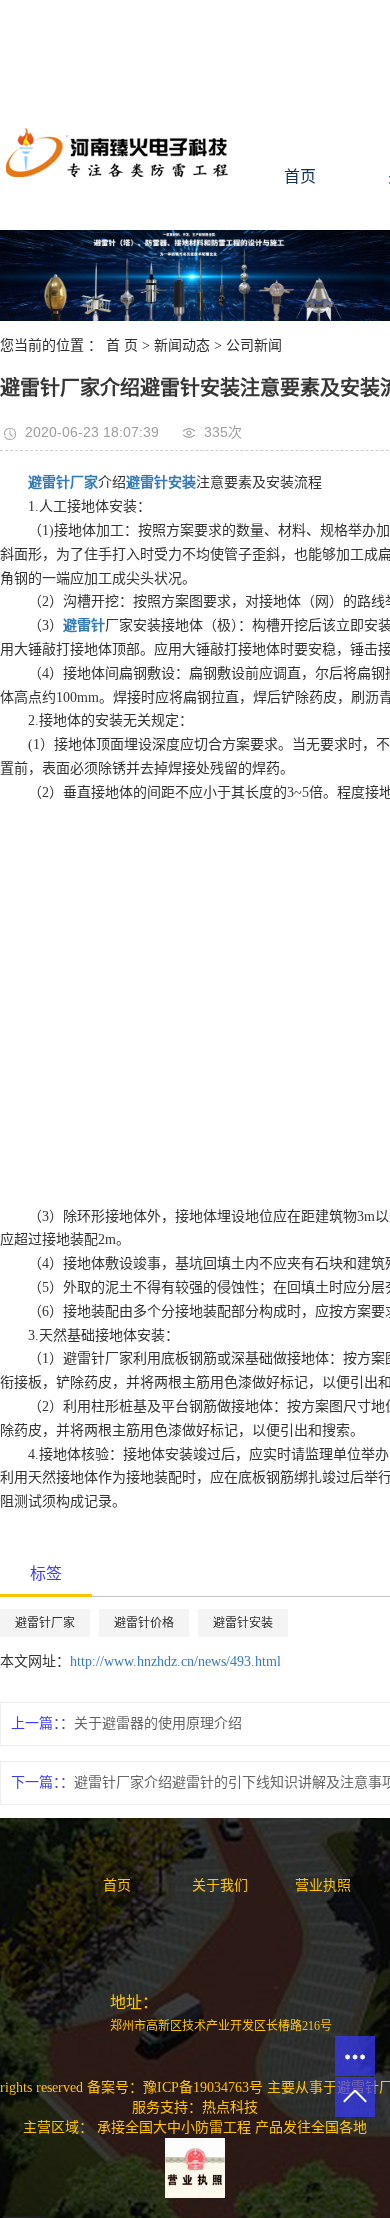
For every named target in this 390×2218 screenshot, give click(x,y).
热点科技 (230, 2107)
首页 (300, 176)
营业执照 (323, 1885)
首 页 (122, 345)
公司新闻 (254, 345)
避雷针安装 (243, 1623)
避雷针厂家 (45, 1623)
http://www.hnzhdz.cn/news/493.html (175, 1661)
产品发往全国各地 (311, 2127)
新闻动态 (182, 345)
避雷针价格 (144, 1623)
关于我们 (220, 1885)
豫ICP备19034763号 (203, 2087)
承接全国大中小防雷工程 (174, 2127)
